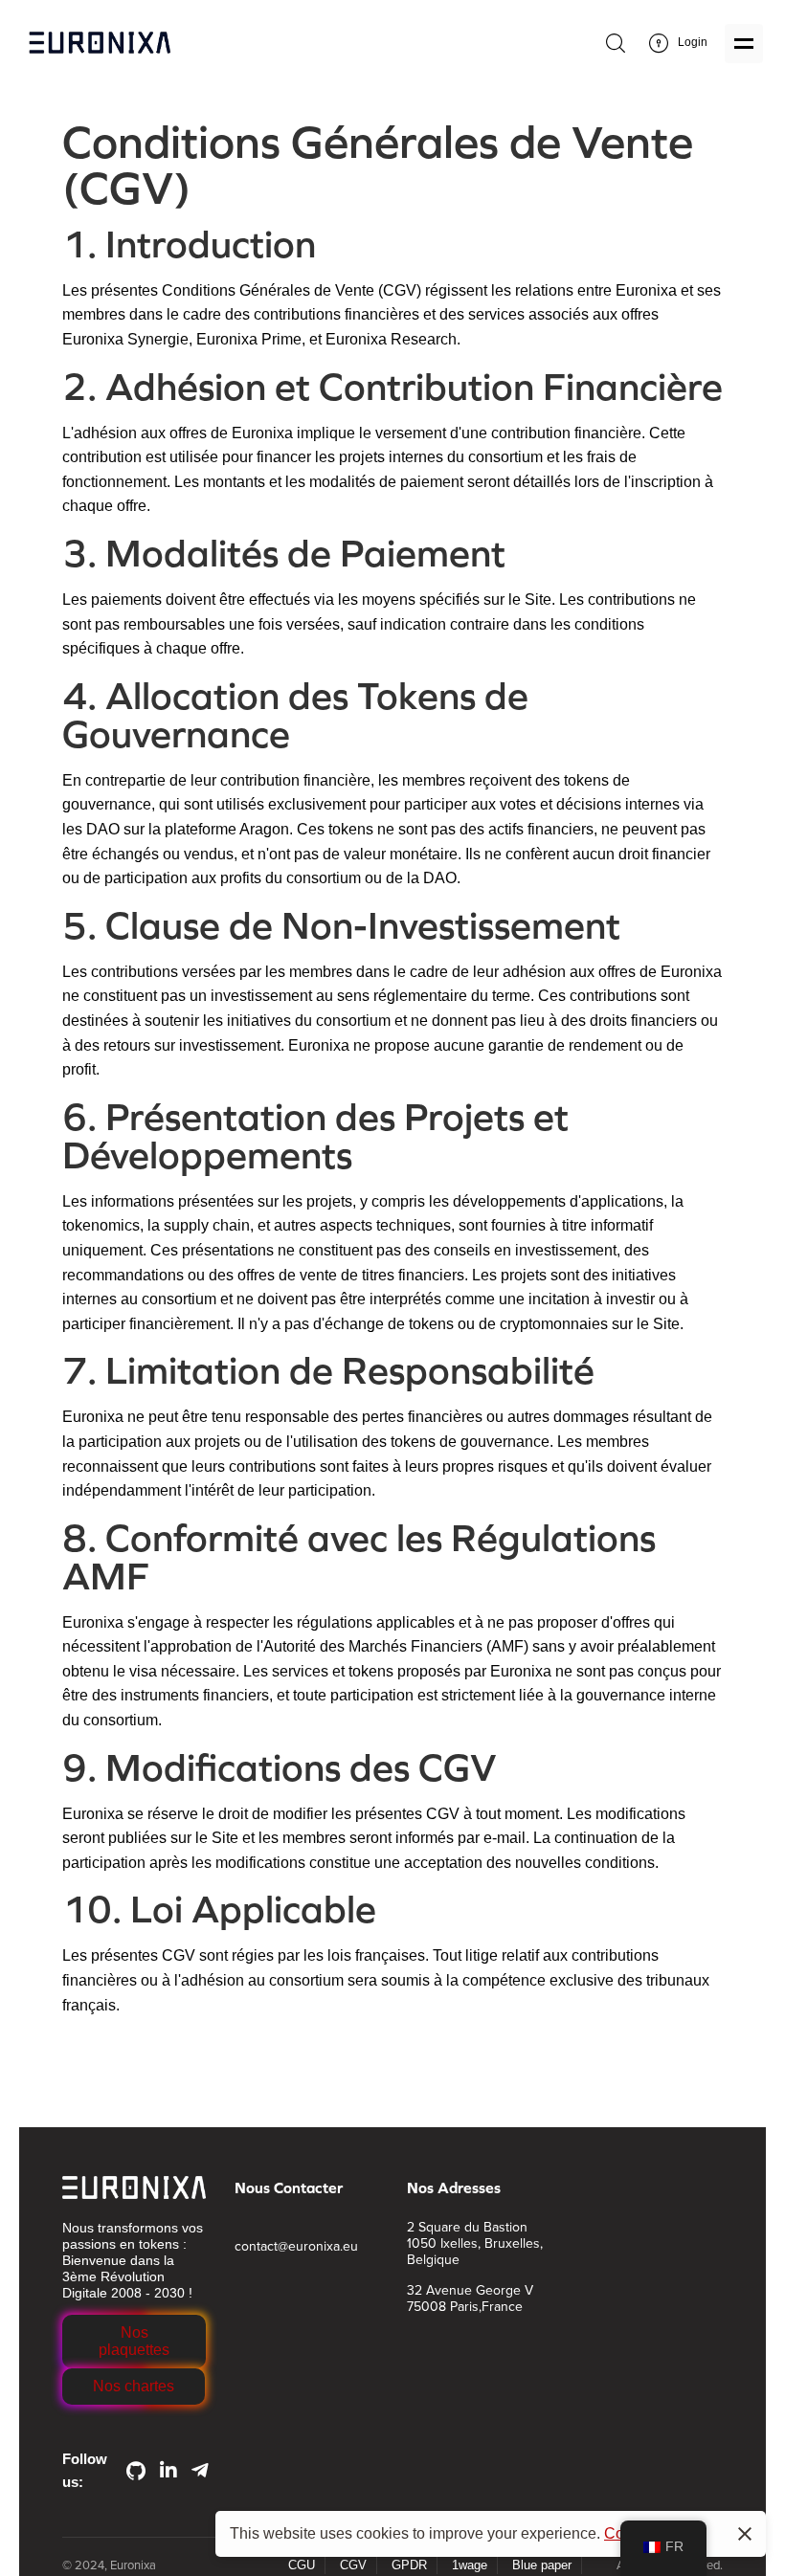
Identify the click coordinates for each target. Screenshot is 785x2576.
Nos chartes (134, 2386)
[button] (134, 2342)
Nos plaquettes (134, 2341)
